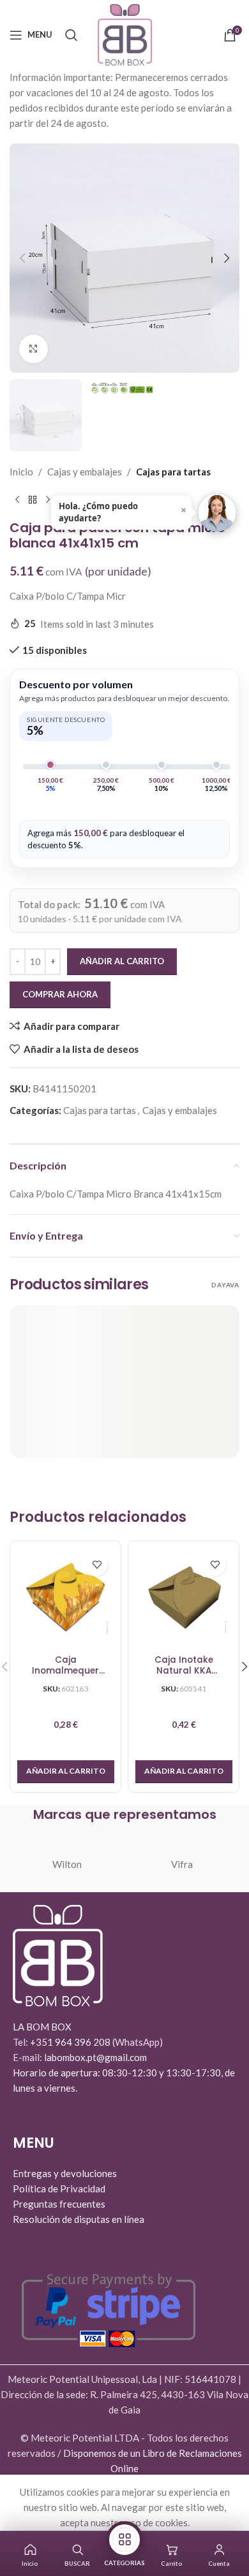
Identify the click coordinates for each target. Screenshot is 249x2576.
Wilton (67, 1864)
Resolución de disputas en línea (79, 2219)
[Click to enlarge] (34, 349)
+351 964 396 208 (71, 2042)
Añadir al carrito (122, 961)
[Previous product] (17, 500)
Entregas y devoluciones (65, 2173)
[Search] (72, 35)
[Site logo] (125, 33)
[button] (22, 258)
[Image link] (58, 1954)
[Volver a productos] (33, 500)
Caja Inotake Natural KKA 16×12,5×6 (184, 1666)
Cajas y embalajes (85, 472)
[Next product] (48, 500)
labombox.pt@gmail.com (95, 2057)
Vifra (182, 1864)
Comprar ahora (60, 994)
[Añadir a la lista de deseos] (97, 1565)
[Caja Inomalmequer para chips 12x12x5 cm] (65, 1596)
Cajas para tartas (173, 472)
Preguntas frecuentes (59, 2204)
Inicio (21, 472)
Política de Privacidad (59, 2189)
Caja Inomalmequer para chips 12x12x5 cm (65, 1666)
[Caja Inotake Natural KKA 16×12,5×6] (184, 1596)
